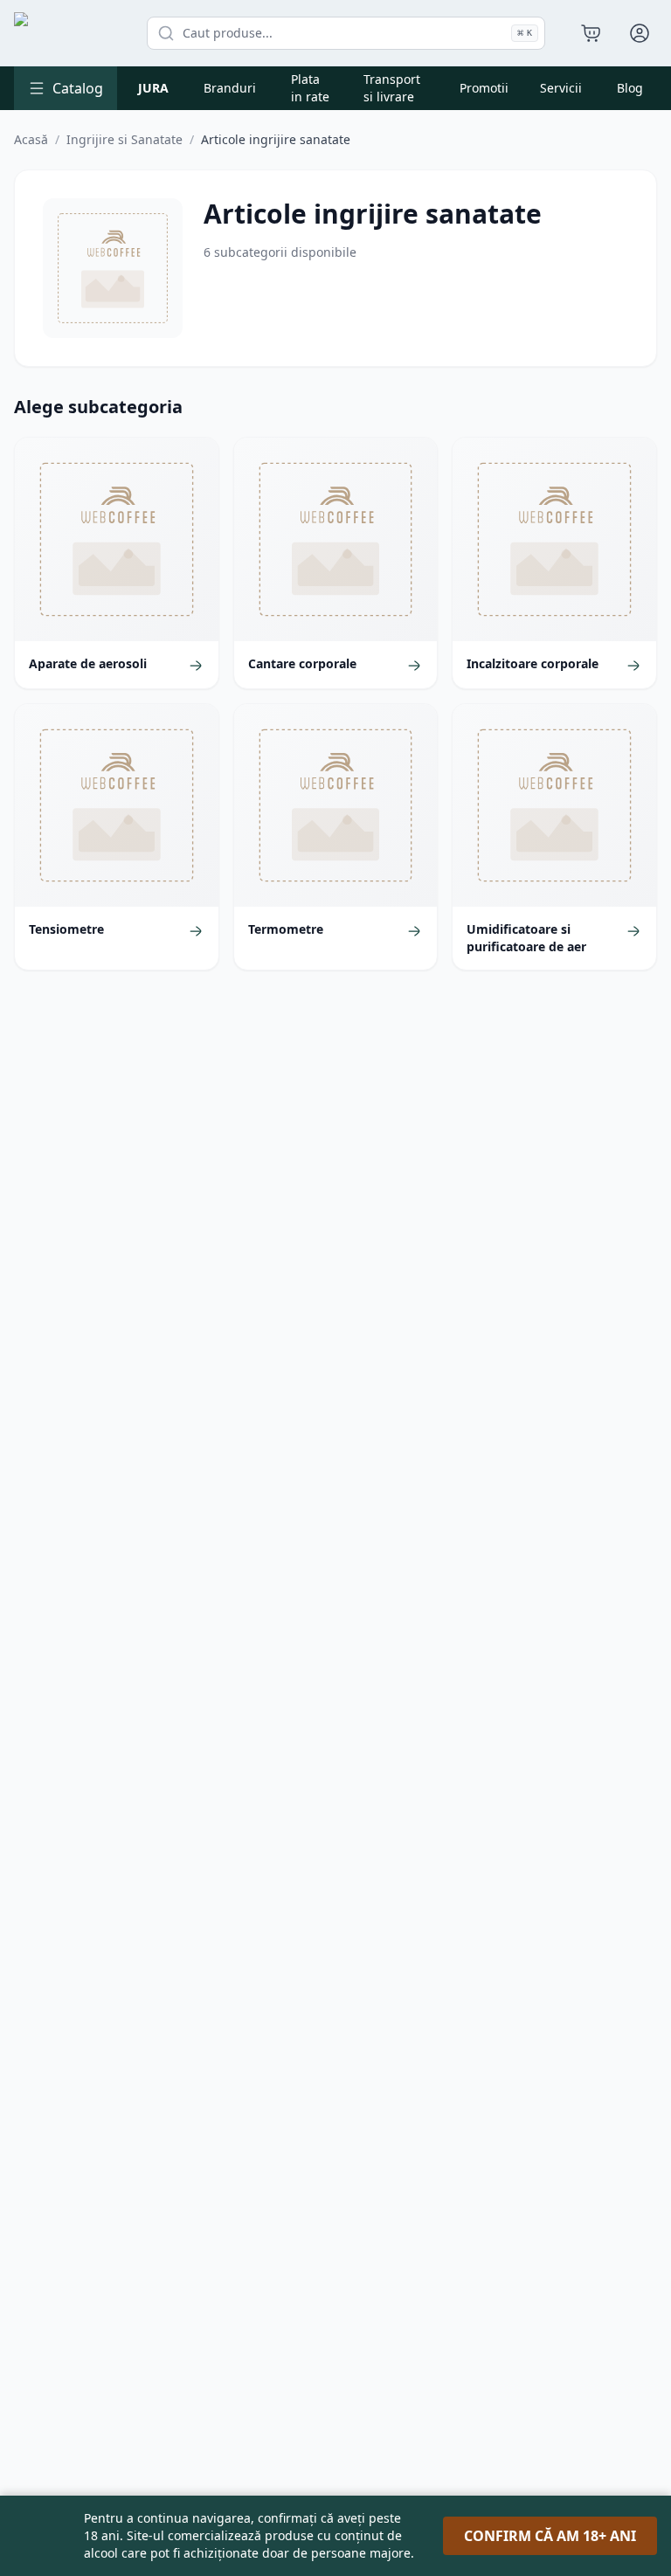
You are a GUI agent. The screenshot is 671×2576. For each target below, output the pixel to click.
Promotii (484, 88)
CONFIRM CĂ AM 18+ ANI (550, 2536)
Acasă (31, 139)
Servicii (561, 88)
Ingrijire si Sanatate (125, 139)
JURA (153, 88)
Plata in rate (310, 88)
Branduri (230, 88)
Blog (630, 88)
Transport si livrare (392, 88)
